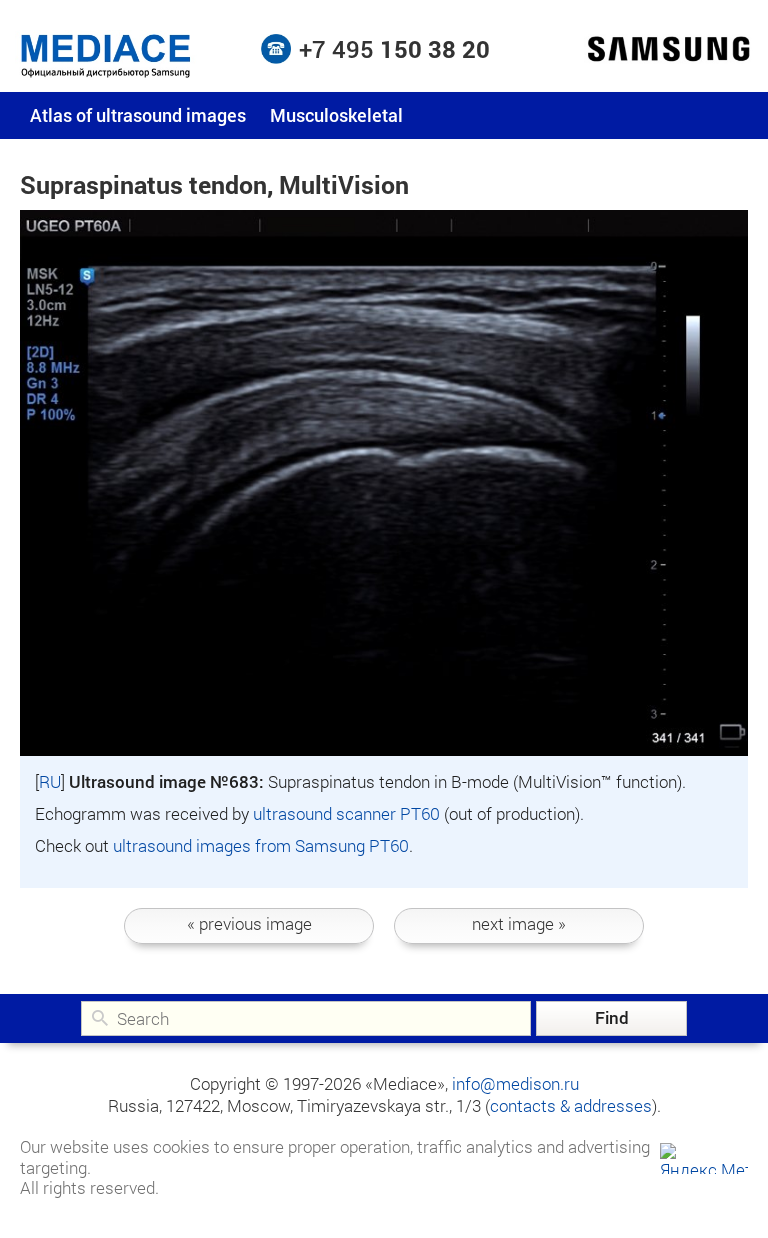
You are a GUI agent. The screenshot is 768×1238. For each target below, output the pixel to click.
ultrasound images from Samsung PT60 (261, 845)
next (519, 923)
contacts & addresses (571, 1105)
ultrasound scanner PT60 (346, 813)
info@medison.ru (515, 1083)
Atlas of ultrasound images (138, 115)
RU (50, 781)
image (249, 923)
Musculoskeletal (336, 115)
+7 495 (394, 49)
